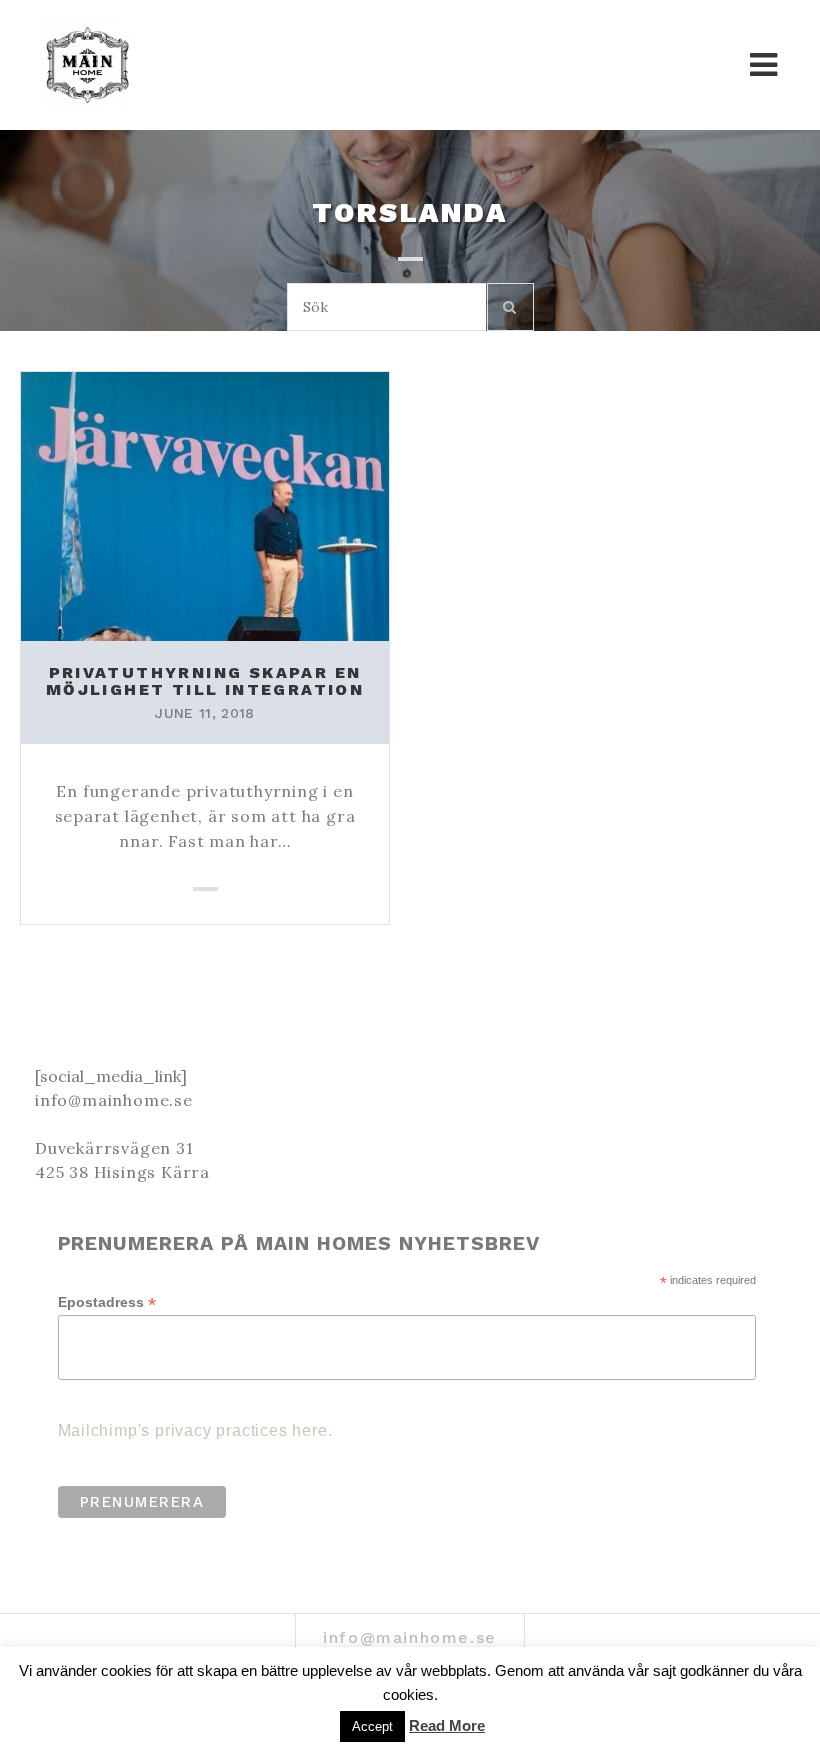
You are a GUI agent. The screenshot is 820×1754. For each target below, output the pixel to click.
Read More (447, 1725)
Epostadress (107, 1302)
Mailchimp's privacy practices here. (195, 1430)
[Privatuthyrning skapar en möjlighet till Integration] (205, 504)
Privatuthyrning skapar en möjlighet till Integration (205, 681)
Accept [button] (372, 1726)
